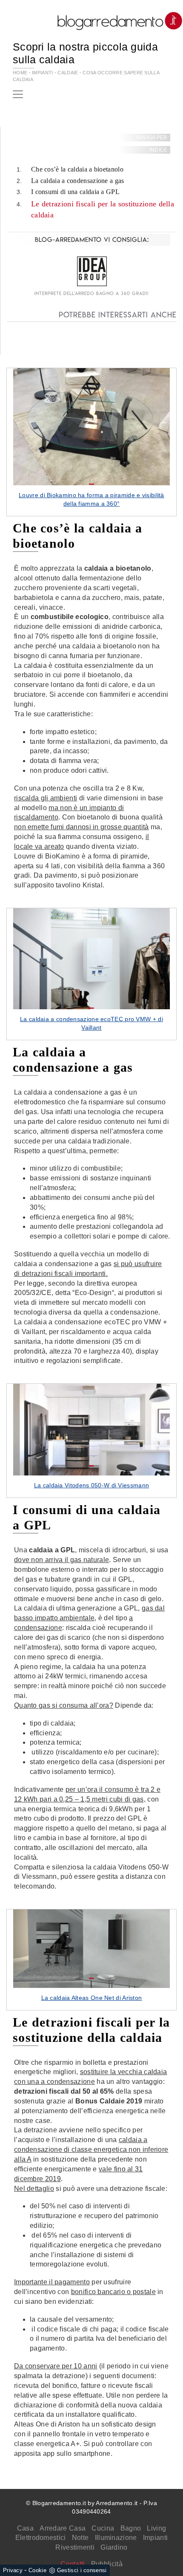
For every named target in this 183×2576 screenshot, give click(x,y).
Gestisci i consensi (82, 2570)
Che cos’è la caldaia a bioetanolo (77, 169)
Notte (80, 2538)
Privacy (13, 2570)
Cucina (103, 2528)
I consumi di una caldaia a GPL (75, 192)
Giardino (114, 2547)
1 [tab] (91, 484)
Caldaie (68, 73)
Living (156, 2528)
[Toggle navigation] (18, 94)
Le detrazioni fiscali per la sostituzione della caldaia (103, 209)
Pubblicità (107, 2564)
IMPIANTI (42, 73)
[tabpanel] (91, 442)
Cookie (37, 2570)
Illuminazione (116, 2538)
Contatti (73, 2564)
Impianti (155, 2538)
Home (20, 73)
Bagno (131, 2528)
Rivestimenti (75, 2547)
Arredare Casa (63, 2528)
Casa (25, 2528)
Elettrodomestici (41, 2538)
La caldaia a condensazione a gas (78, 181)
